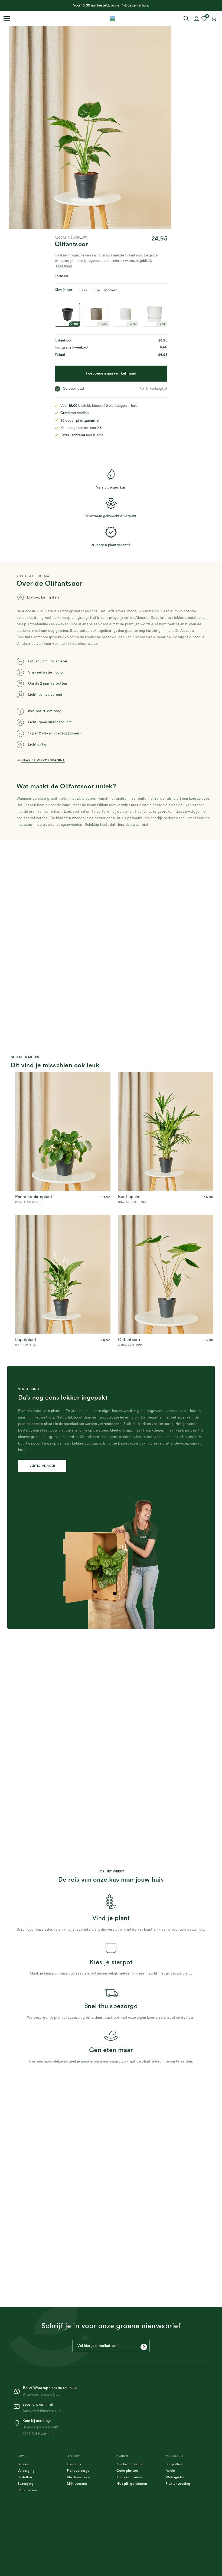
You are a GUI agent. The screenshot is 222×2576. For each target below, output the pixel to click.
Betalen (24, 2464)
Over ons (74, 2464)
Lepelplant (26, 1340)
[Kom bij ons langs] (18, 2423)
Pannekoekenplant (34, 1197)
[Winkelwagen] (214, 18)
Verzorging (26, 2471)
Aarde (170, 2471)
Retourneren (27, 2490)
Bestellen (25, 2477)
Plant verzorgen (79, 2471)
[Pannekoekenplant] (63, 1075)
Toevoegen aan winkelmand (111, 373)
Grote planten (127, 2471)
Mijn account (77, 2484)
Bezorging (26, 2484)
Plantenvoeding (178, 2484)
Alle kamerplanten (131, 2464)
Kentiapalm (129, 1197)
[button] (153, 389)
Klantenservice (79, 2477)
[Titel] (112, 18)
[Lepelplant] (63, 1218)
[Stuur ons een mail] (18, 2407)
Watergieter (175, 2477)
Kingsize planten (129, 2477)
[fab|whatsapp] (18, 2391)
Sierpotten (174, 2464)
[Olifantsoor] (166, 1218)
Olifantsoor (129, 1340)
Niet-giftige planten (132, 2484)
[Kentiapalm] (166, 1075)
